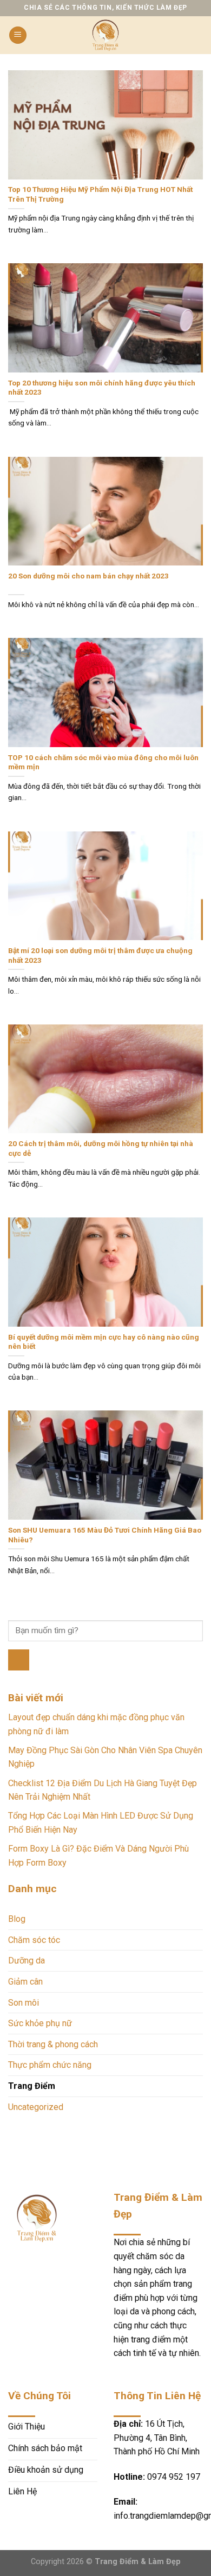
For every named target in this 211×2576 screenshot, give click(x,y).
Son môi (24, 2003)
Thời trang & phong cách (53, 2044)
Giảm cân (25, 1982)
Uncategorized (36, 2107)
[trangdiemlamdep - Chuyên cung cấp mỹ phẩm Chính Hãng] (105, 35)
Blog (17, 1919)
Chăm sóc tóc (34, 1940)
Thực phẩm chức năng (50, 2065)
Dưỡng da (27, 1961)
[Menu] (18, 35)
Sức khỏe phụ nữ (40, 2023)
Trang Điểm (32, 2086)
